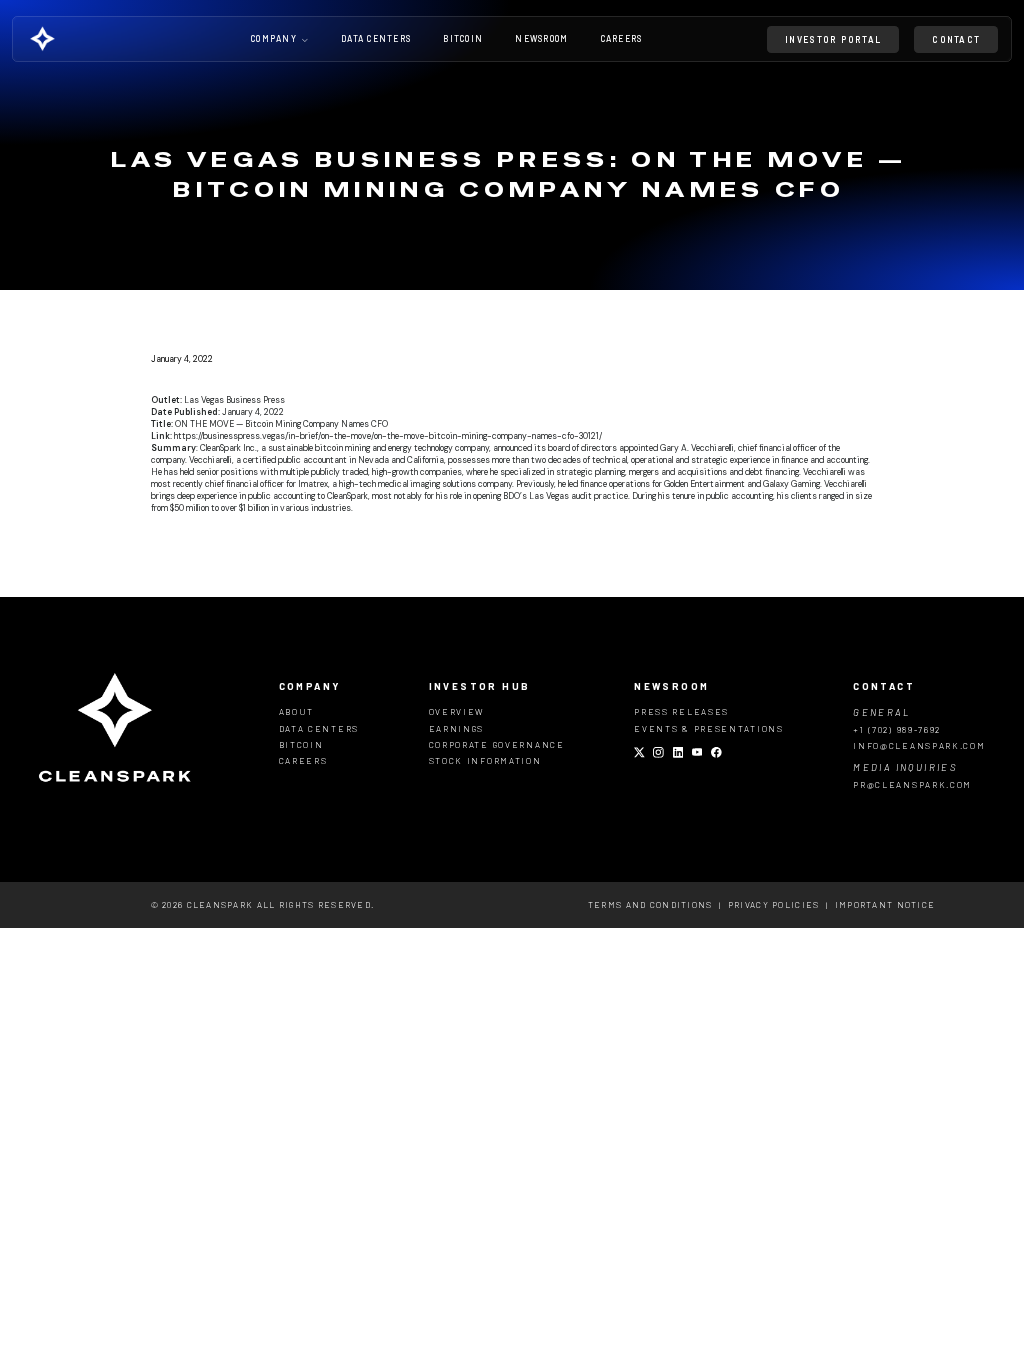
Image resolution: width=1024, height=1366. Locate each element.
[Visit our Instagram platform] (658, 754)
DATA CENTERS (319, 728)
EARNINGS (457, 728)
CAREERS (303, 760)
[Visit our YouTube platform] (697, 754)
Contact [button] (956, 39)
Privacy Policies (773, 904)
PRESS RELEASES (681, 711)
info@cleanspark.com (919, 745)
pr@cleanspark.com (912, 784)
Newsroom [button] (541, 39)
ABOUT (297, 711)
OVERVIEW (457, 711)
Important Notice (885, 904)
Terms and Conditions (650, 904)
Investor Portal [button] (833, 39)
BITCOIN (301, 744)
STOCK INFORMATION (485, 760)
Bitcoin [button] (463, 39)
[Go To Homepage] (71, 38)
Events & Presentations (709, 728)
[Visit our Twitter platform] (639, 754)
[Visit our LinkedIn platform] (678, 754)
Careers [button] (622, 39)
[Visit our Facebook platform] (716, 754)
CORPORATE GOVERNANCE (497, 744)
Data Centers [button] (376, 39)
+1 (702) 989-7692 (897, 729)
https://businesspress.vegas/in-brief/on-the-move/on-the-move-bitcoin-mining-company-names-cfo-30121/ (388, 436)
